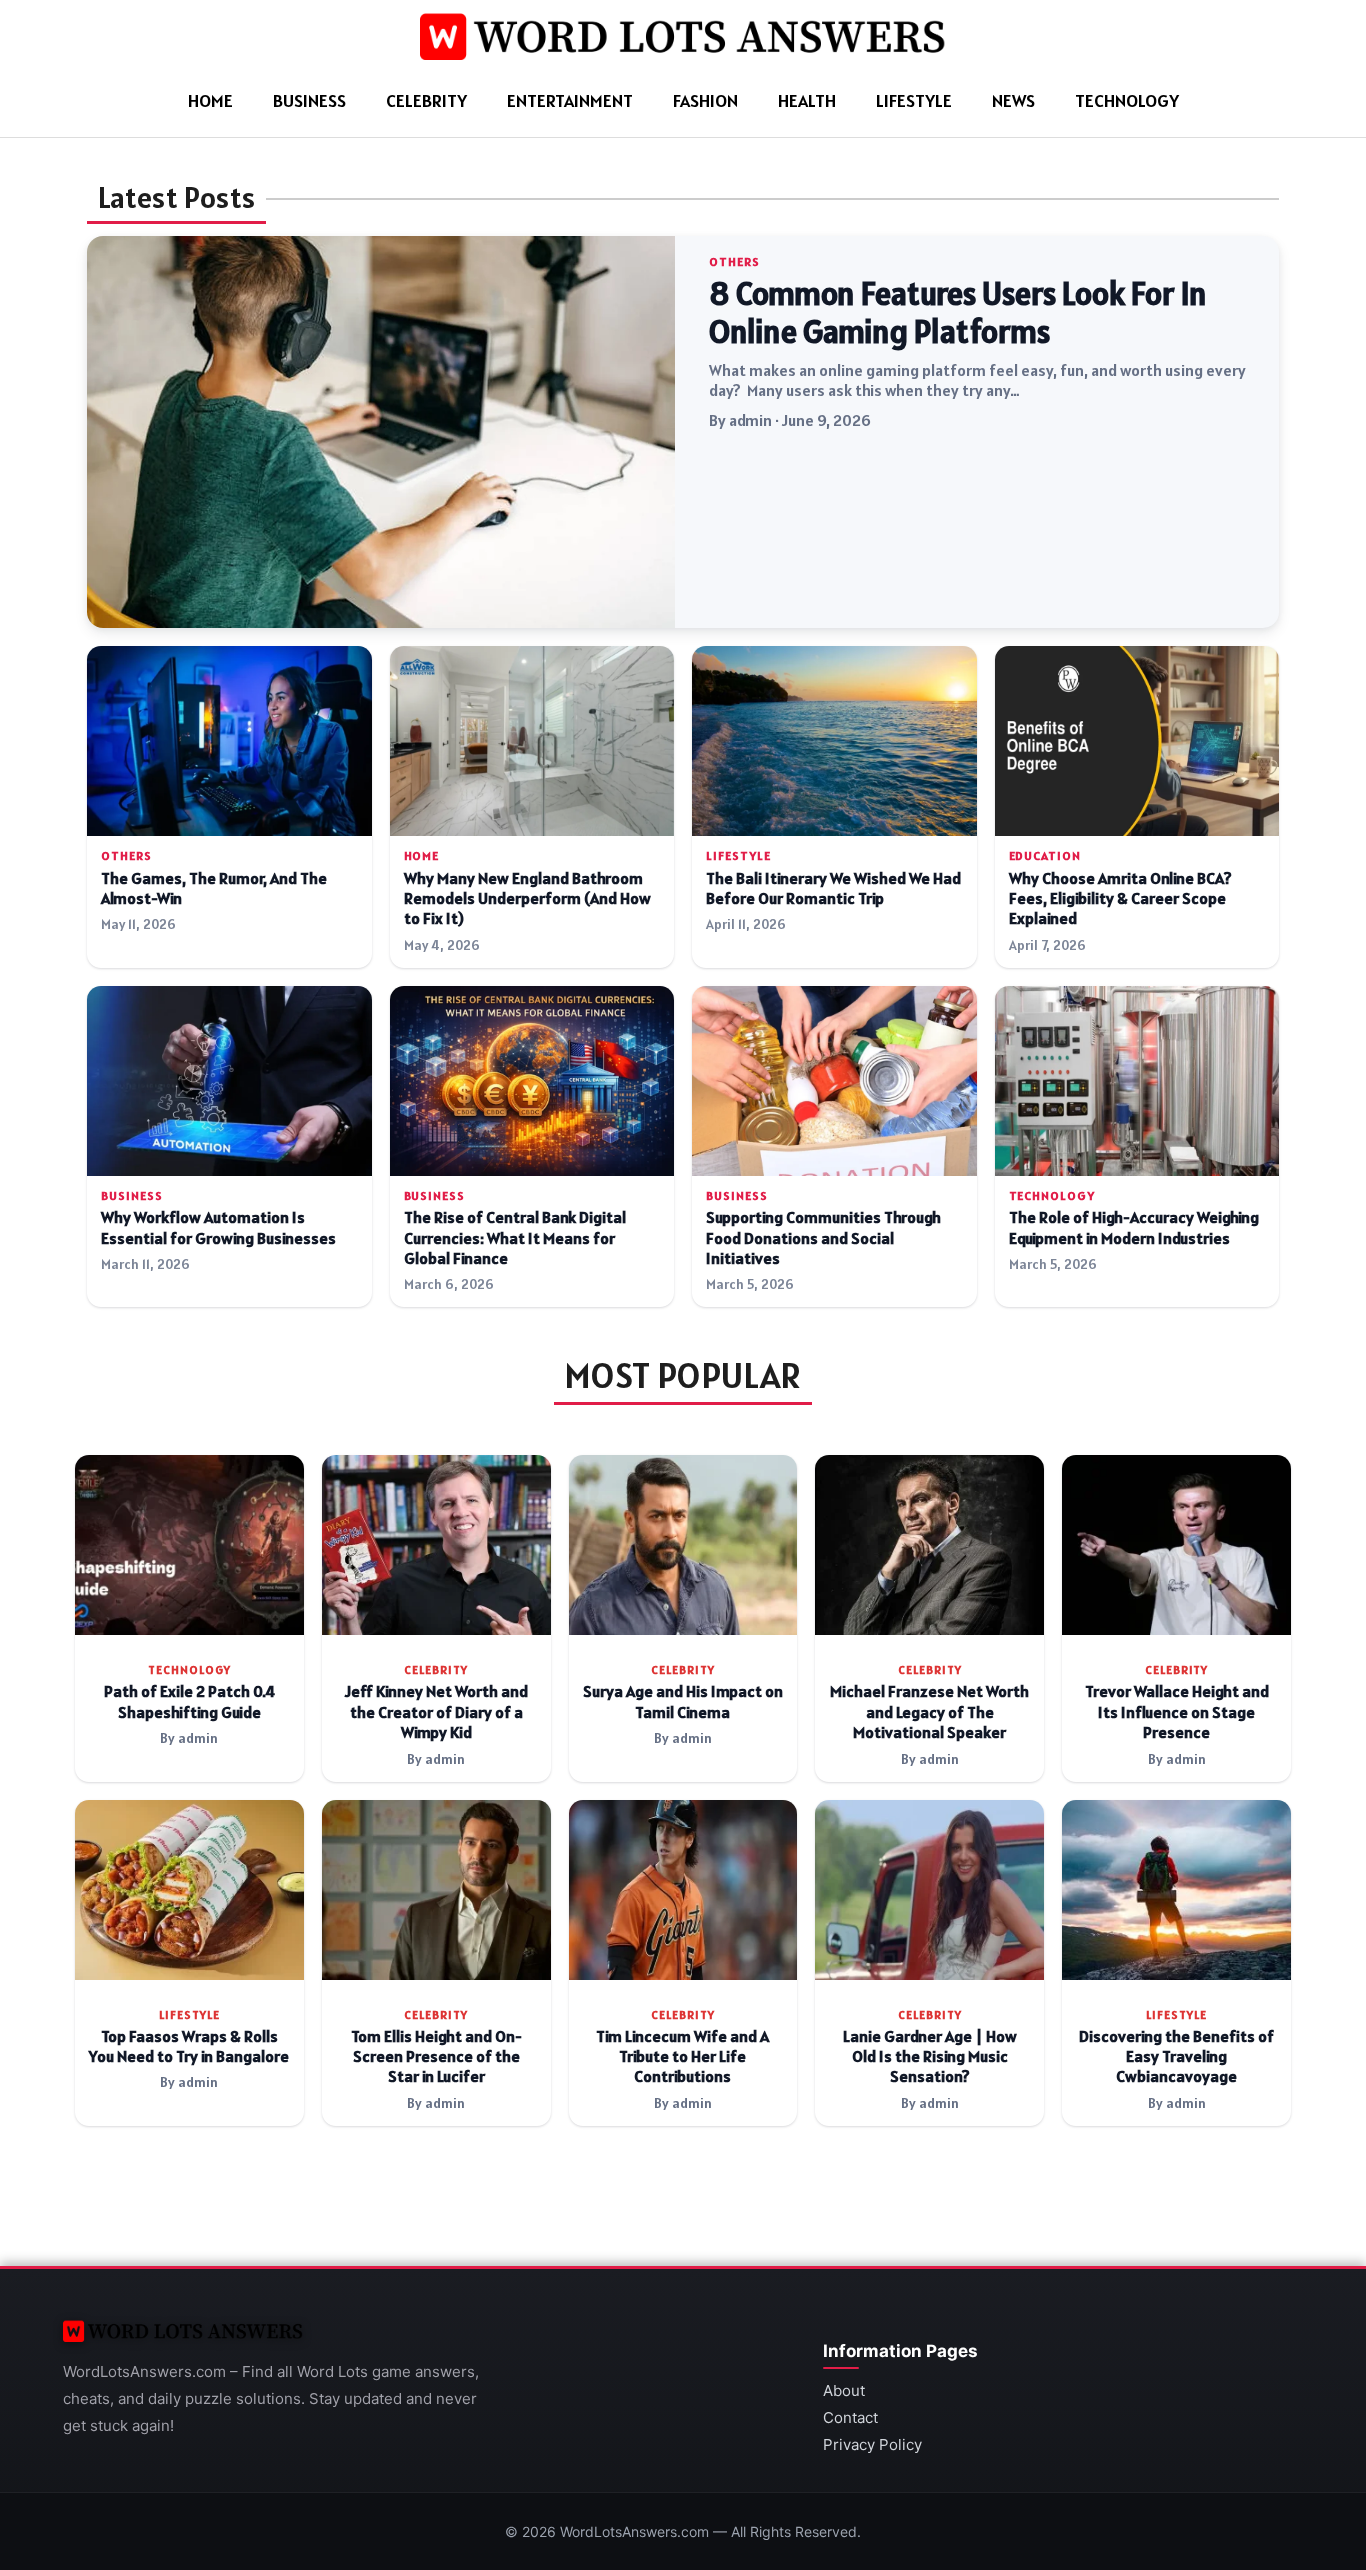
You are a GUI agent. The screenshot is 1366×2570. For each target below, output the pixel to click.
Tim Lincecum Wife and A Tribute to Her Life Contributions (682, 2057)
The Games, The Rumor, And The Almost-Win (214, 888)
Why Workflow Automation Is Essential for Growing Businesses (218, 1227)
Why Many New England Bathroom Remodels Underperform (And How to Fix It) (527, 899)
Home (210, 100)
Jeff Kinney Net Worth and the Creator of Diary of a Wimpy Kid (436, 1712)
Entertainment (570, 100)
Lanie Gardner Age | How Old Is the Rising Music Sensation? (930, 2057)
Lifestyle (914, 100)
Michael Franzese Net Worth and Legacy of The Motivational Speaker (929, 1712)
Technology (1127, 100)
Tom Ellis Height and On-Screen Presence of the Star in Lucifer (436, 2057)
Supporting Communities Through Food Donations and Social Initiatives (823, 1238)
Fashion (705, 100)
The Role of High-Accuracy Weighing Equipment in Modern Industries (1134, 1227)
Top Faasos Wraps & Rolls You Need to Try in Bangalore (189, 2046)
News (1013, 100)
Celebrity (426, 100)
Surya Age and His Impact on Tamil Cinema (683, 1701)
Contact (850, 2417)
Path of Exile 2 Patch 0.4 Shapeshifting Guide (189, 1701)
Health (807, 100)
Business (309, 100)
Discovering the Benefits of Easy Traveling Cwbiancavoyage (1176, 2057)
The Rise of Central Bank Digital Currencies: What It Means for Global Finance (515, 1238)
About (844, 2390)
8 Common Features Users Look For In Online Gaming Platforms (958, 313)
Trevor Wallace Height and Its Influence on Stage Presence (1177, 1712)
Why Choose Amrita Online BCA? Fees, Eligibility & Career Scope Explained (1120, 899)
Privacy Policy (872, 2444)
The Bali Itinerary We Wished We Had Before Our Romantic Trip (833, 888)
